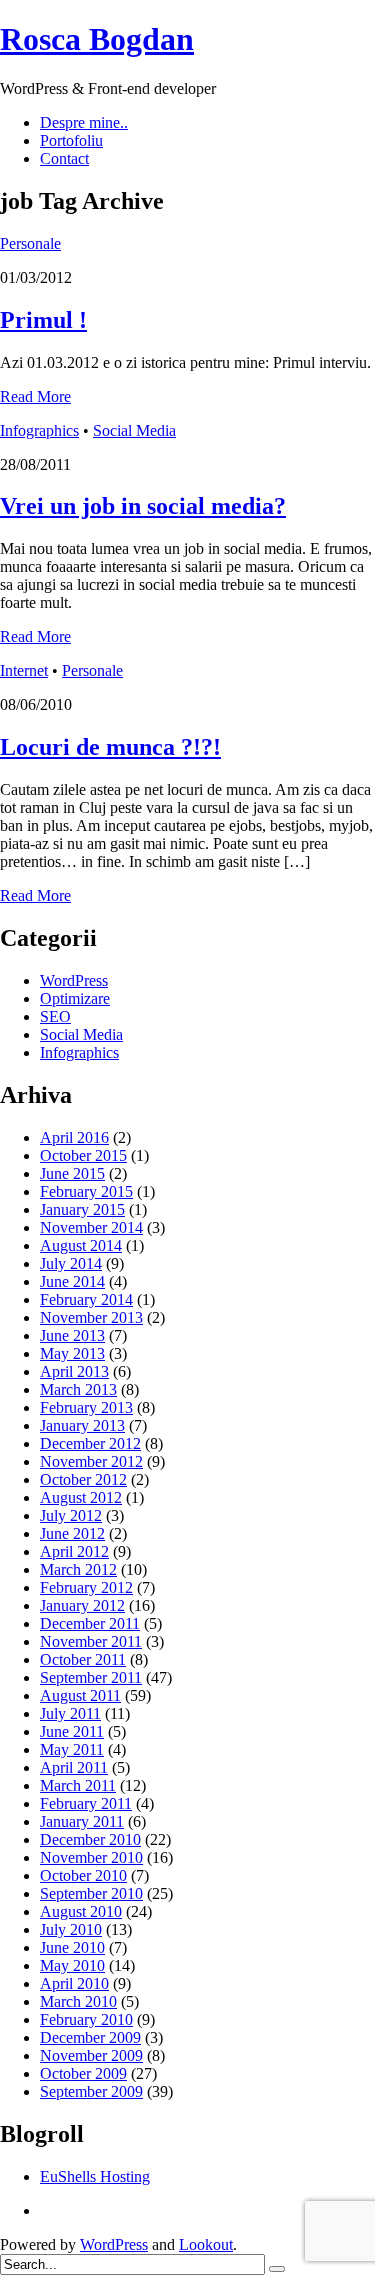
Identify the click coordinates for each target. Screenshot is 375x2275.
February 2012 (86, 1587)
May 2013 (72, 1353)
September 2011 (91, 1677)
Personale (30, 243)
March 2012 (78, 1569)
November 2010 (91, 1857)
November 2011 (91, 1641)
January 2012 (82, 1605)
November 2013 (91, 1317)
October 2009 (83, 2073)
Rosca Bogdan (97, 39)
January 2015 (82, 1209)
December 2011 (90, 1623)
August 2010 (81, 1911)
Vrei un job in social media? (143, 506)
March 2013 (78, 1389)
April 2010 (74, 1983)
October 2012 (83, 1479)
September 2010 (91, 1893)
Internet (24, 670)
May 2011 (72, 1749)
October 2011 (83, 1659)
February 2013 (86, 1407)
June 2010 (72, 1947)
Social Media (134, 430)
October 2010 (83, 1875)
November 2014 (91, 1227)
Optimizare (75, 998)
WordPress (74, 980)
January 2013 (82, 1425)
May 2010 (72, 1965)
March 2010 (78, 2001)
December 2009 (90, 2037)
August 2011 (80, 1695)
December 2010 (90, 1839)
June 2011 (72, 1731)
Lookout (206, 2244)
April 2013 (74, 1371)
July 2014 (71, 1263)
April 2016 (74, 1137)
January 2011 (82, 1821)
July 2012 (71, 1515)
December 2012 (90, 1443)
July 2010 (71, 1929)
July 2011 (70, 1713)
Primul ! (43, 320)
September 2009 (91, 2091)
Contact (64, 158)
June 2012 (72, 1533)
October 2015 (83, 1155)
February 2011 (86, 1803)
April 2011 (74, 1767)
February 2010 (86, 2019)
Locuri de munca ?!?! (110, 747)
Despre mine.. (84, 122)
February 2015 (86, 1191)
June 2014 (72, 1281)
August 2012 (81, 1497)
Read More (35, 396)
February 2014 (86, 1299)
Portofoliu (71, 140)
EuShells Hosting (95, 2176)
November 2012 (91, 1461)
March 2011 (78, 1785)
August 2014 (81, 1245)
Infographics (39, 430)
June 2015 (72, 1173)
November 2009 (91, 2055)
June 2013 (72, 1335)
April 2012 (74, 1551)
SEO (55, 1016)
